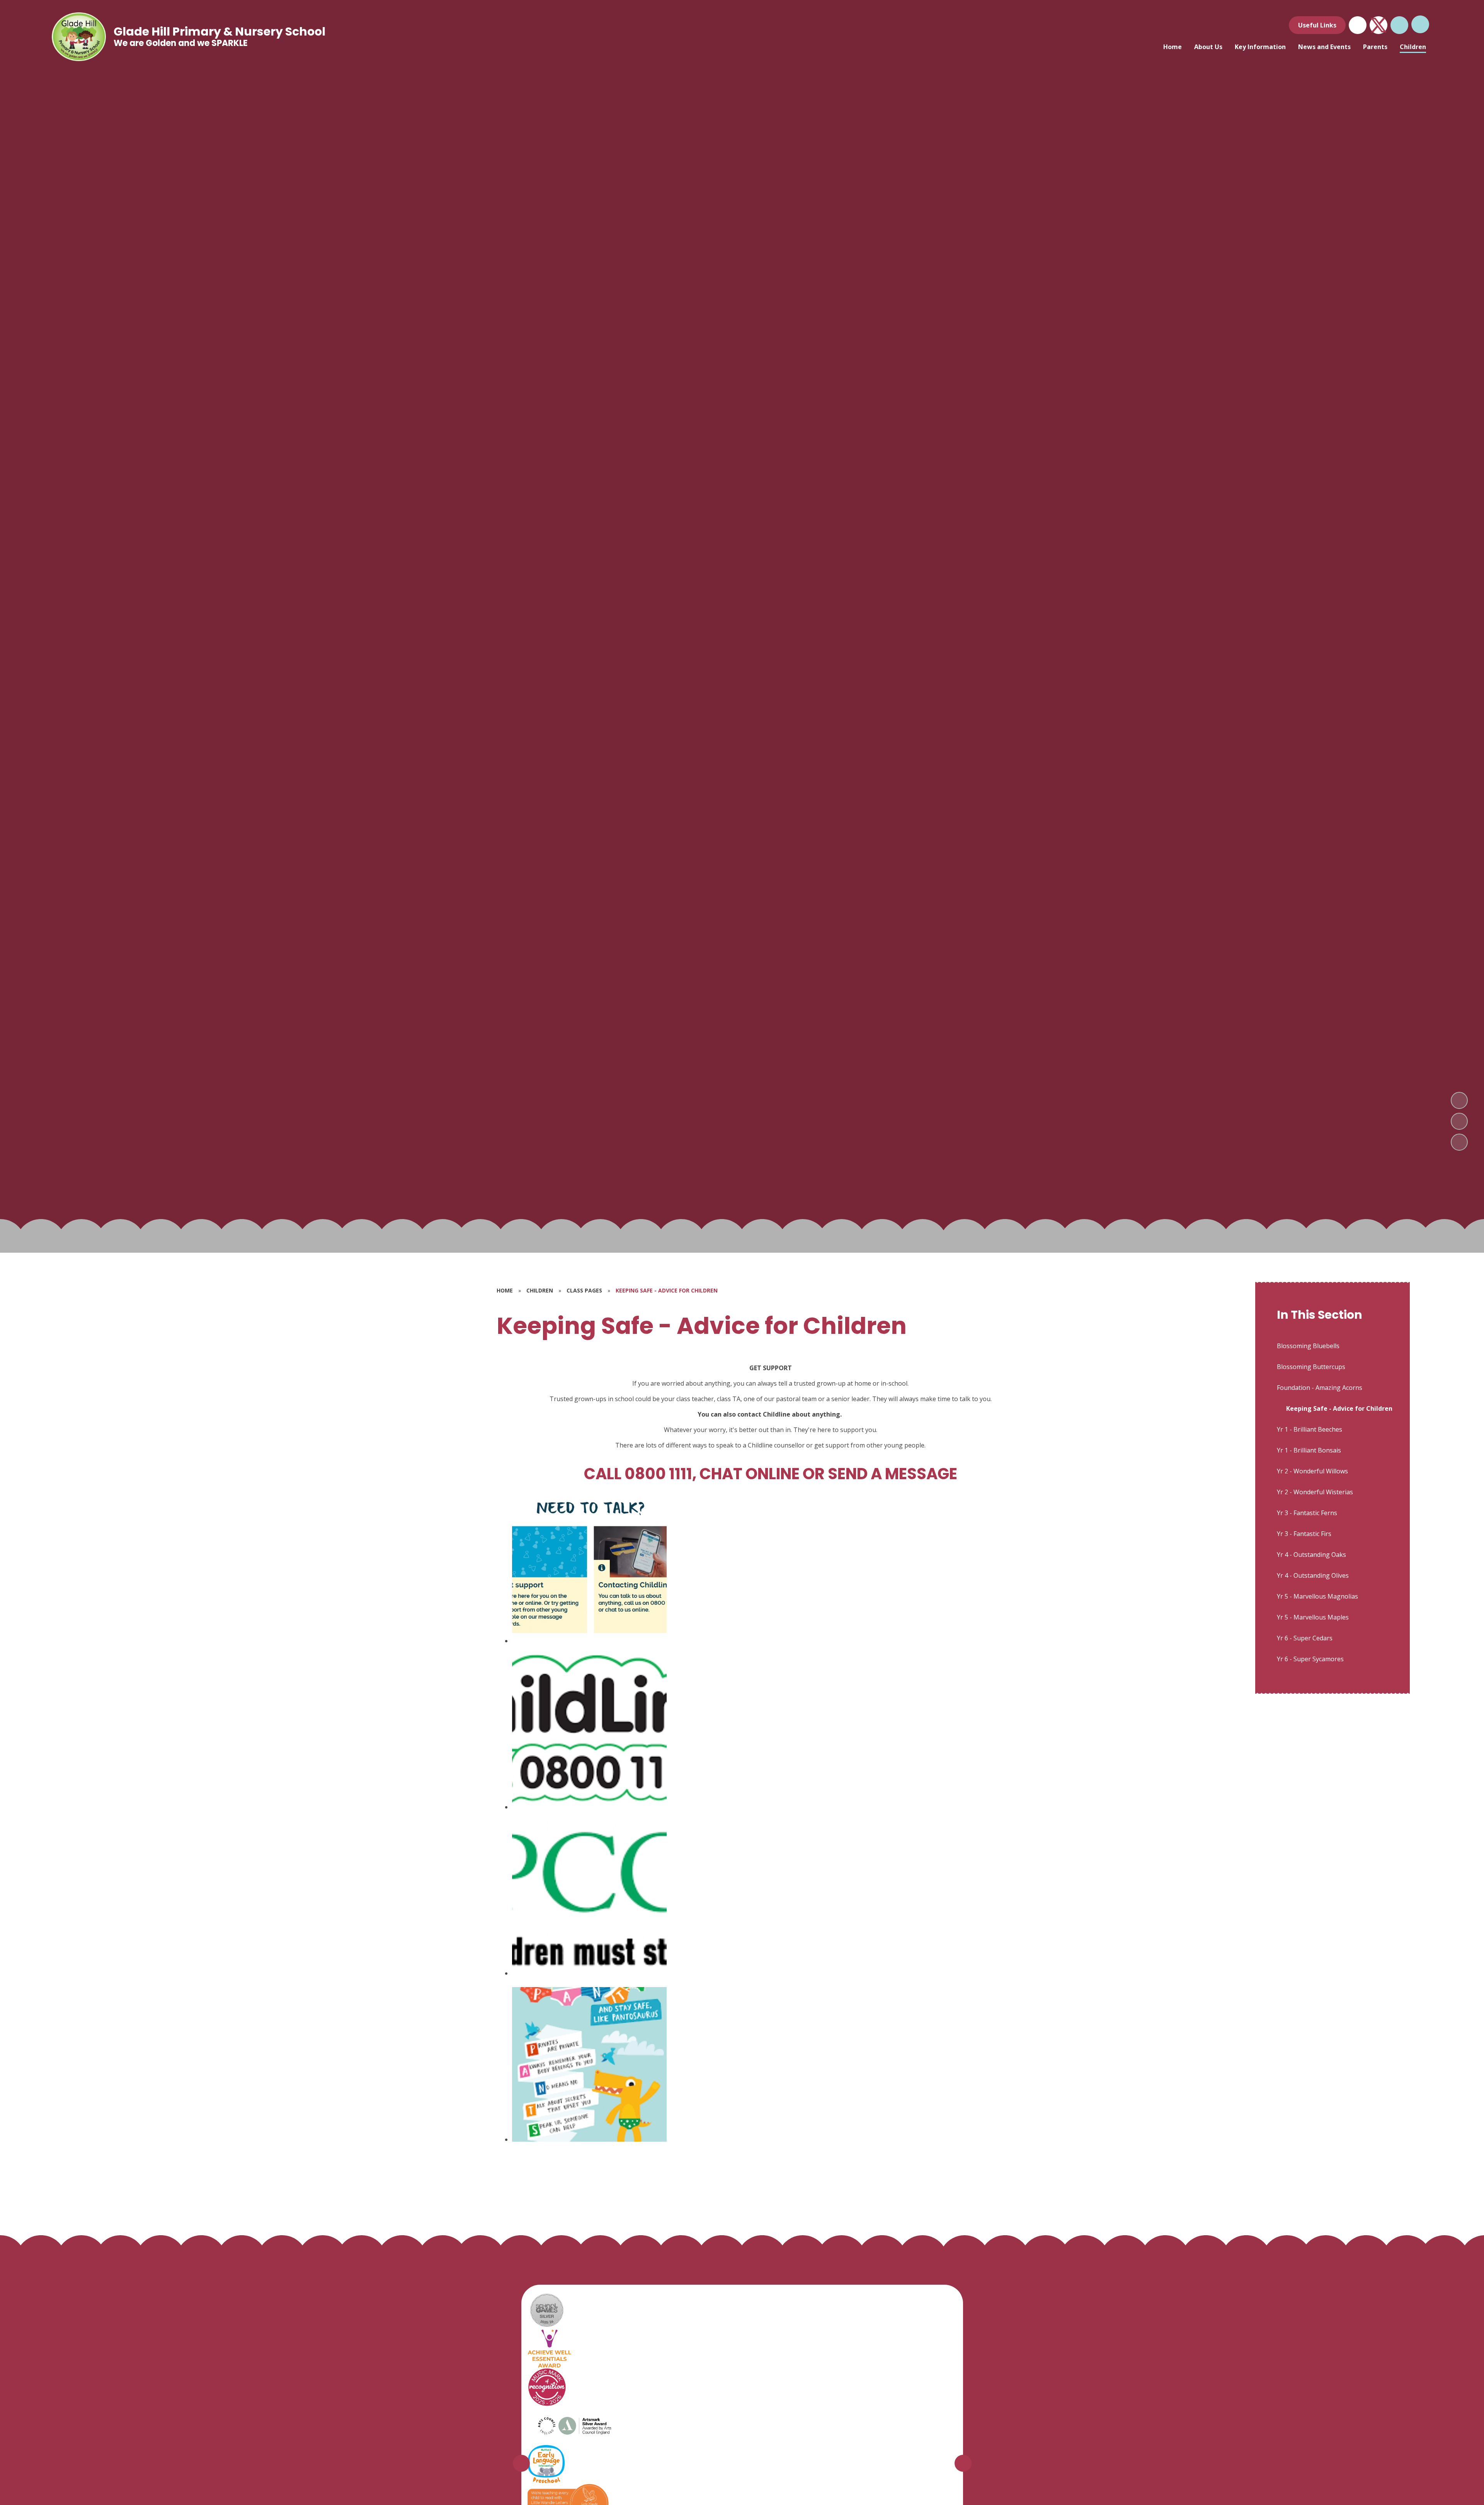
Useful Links (1317, 25)
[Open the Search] (1399, 25)
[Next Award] (963, 2463)
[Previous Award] (521, 2463)
